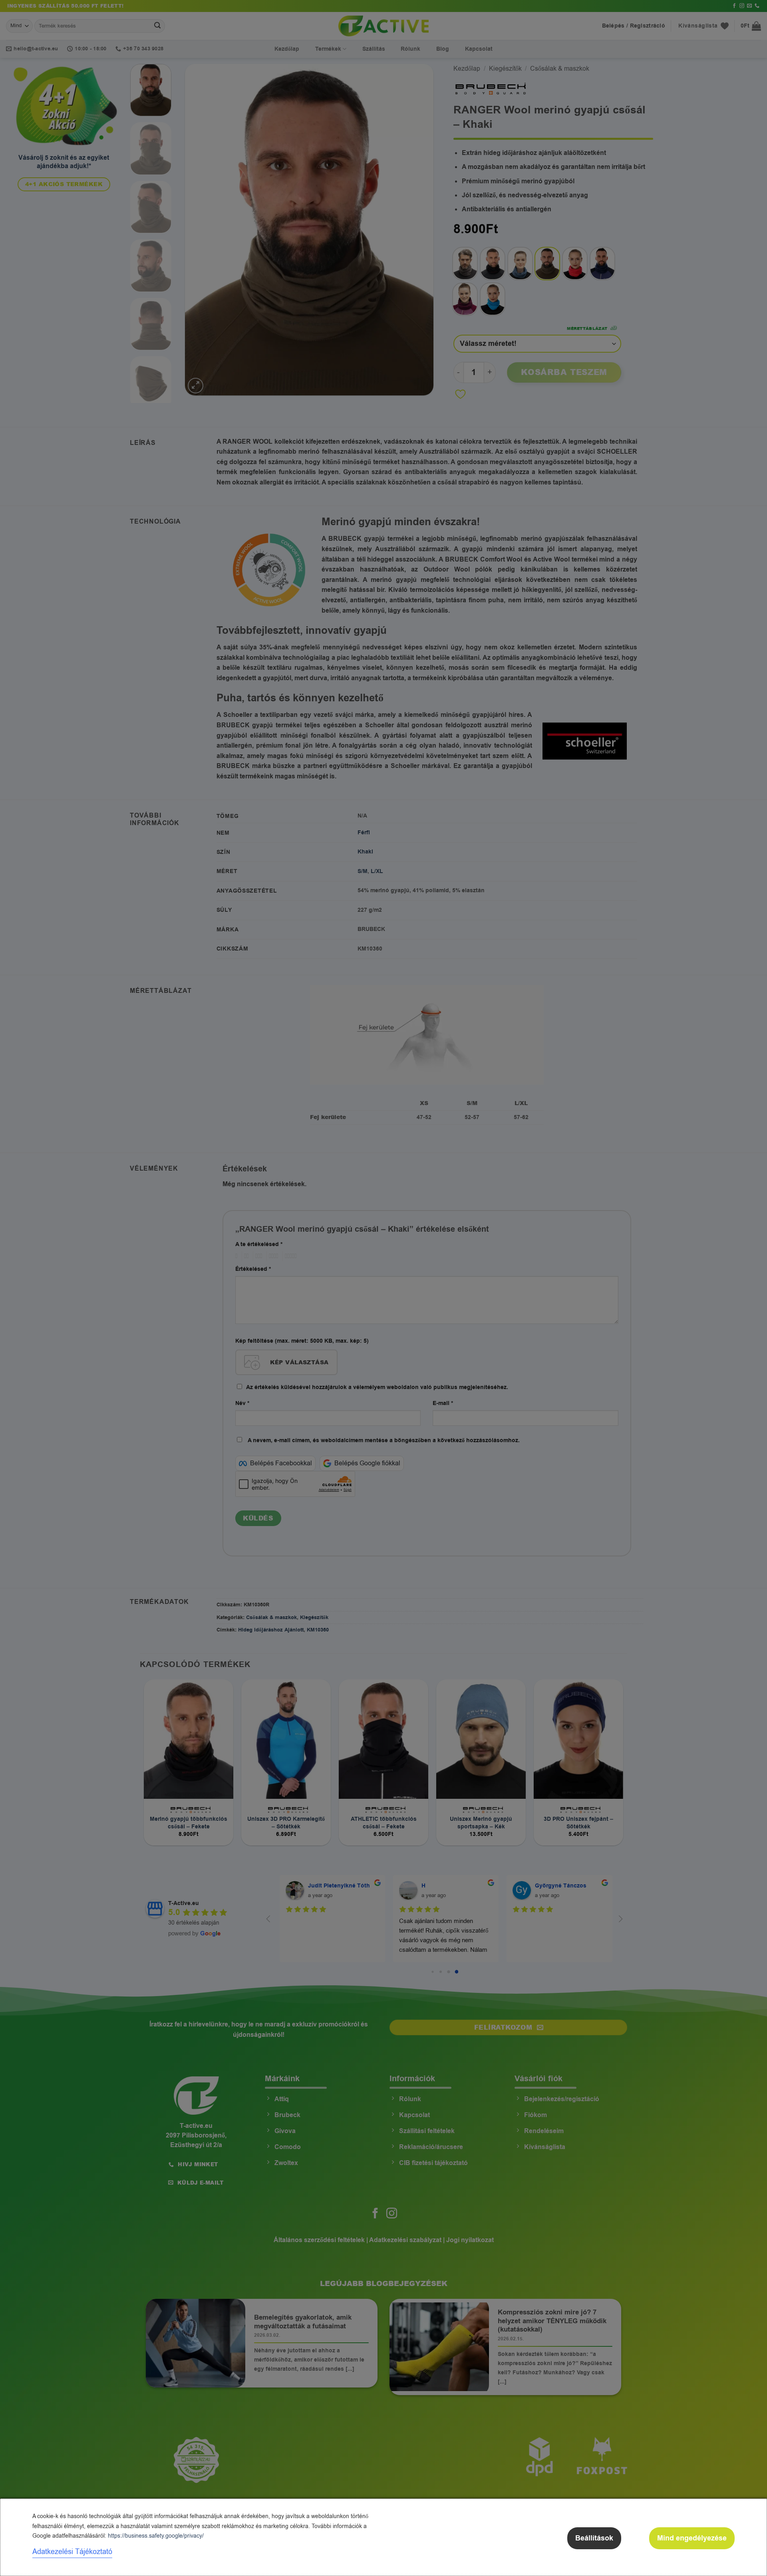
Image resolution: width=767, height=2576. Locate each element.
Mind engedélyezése (692, 2538)
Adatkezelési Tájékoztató (72, 2552)
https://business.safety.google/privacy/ (156, 2536)
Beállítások (594, 2538)
